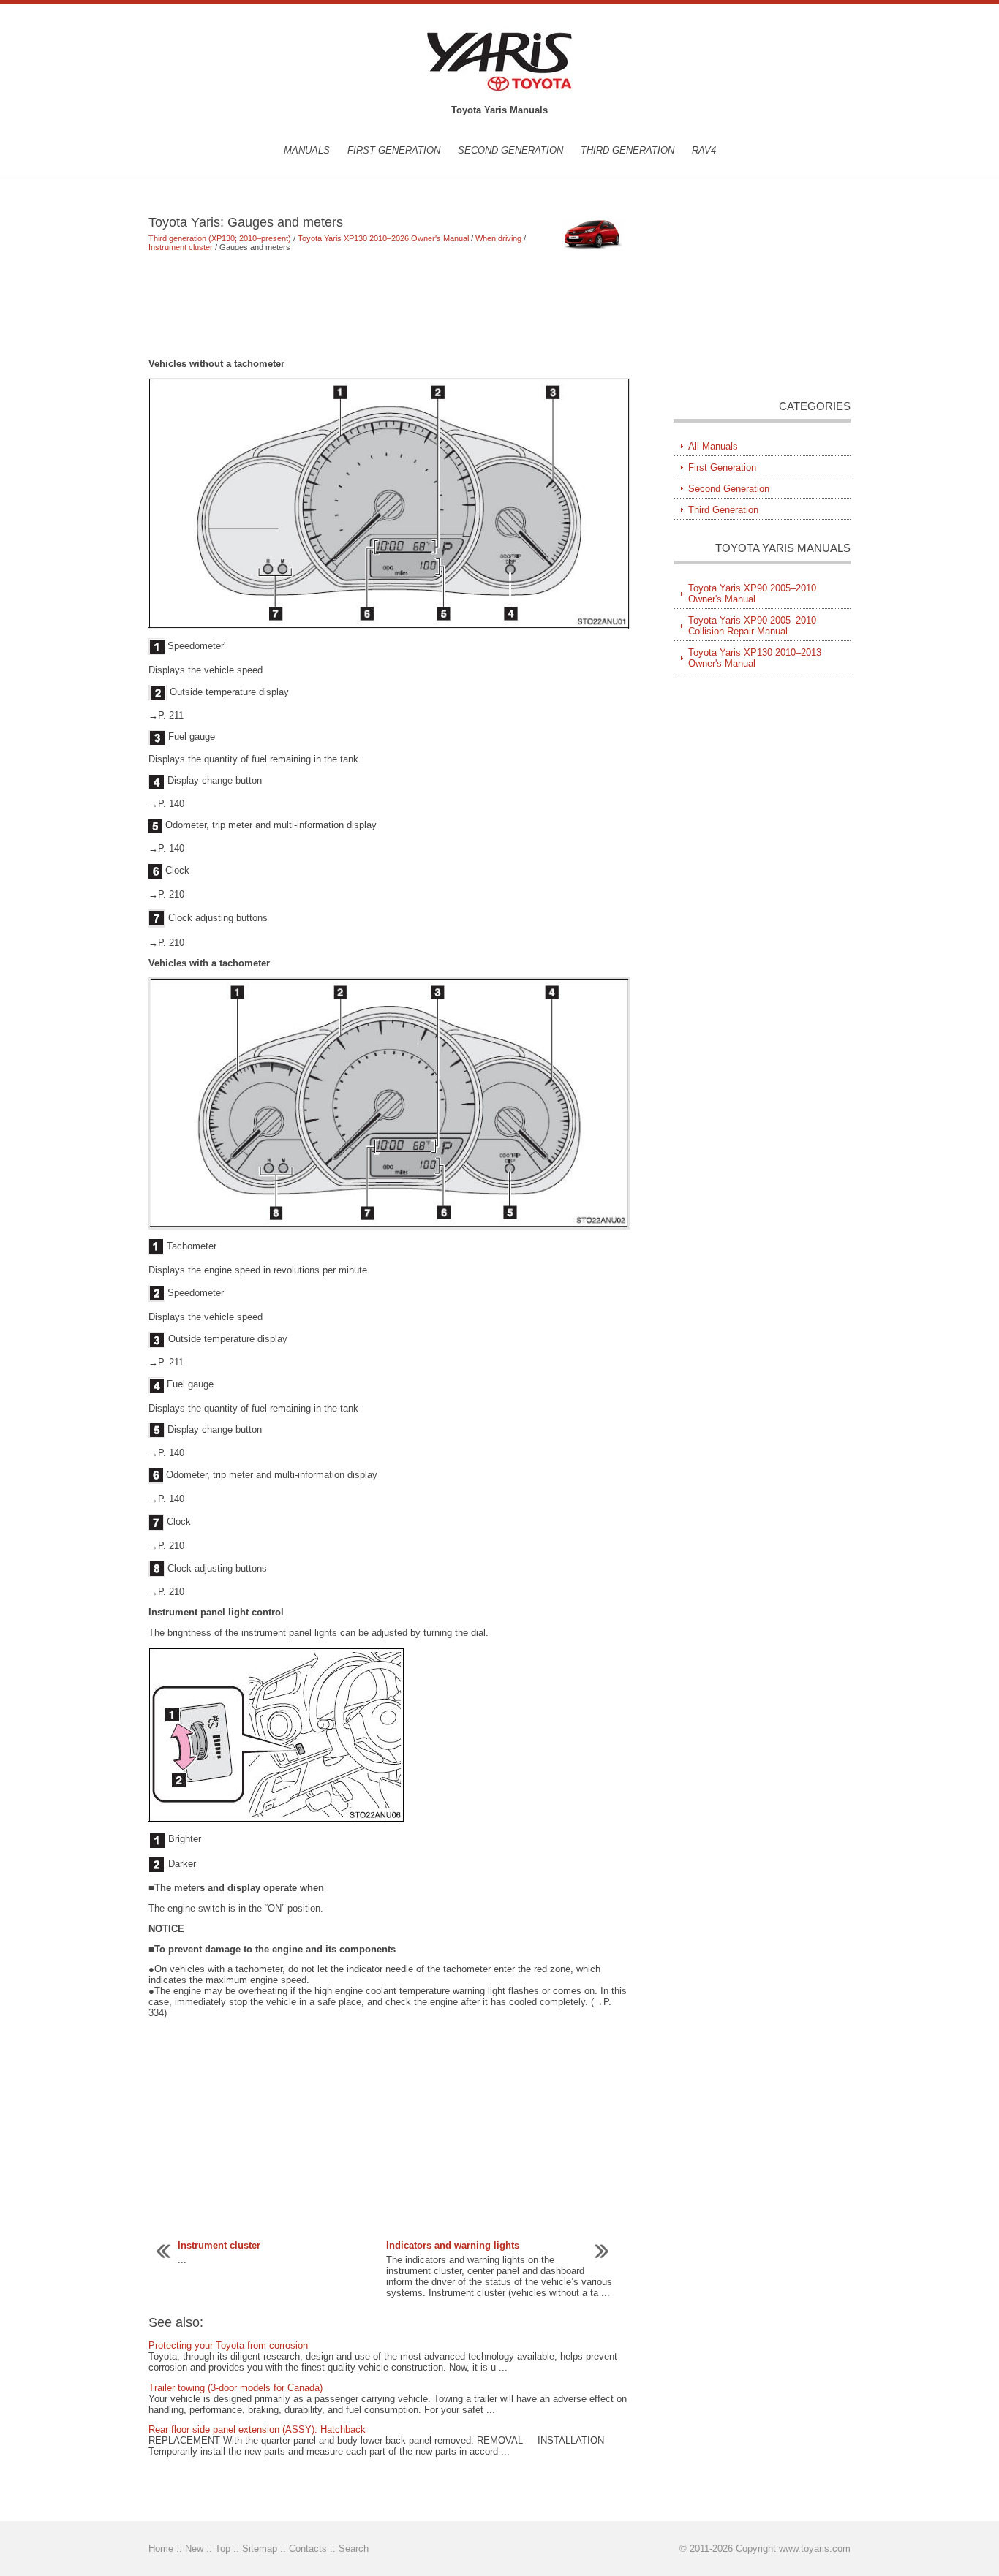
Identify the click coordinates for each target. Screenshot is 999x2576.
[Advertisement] (389, 305)
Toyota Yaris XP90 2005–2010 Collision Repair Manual (752, 626)
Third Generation (627, 150)
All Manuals (713, 446)
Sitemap (260, 2549)
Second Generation (510, 150)
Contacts (308, 2549)
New (194, 2549)
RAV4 (704, 150)
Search (354, 2549)
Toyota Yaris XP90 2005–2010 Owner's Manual (752, 594)
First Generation (394, 150)
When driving (498, 238)
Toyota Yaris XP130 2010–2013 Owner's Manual (755, 658)
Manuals (307, 150)
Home (161, 2549)
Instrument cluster (181, 247)
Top (223, 2549)
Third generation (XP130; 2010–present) (220, 238)
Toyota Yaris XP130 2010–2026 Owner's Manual (383, 238)
